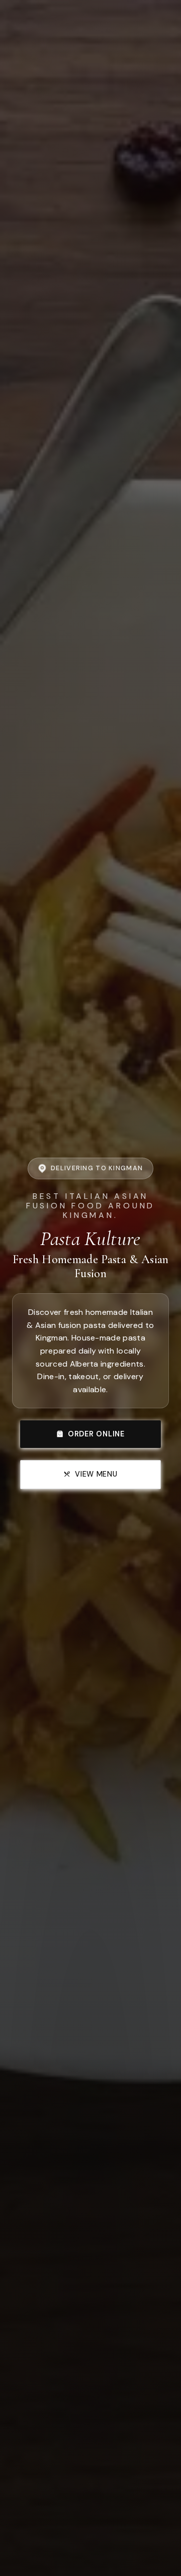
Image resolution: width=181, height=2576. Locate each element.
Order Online (96, 1434)
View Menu (96, 1474)
